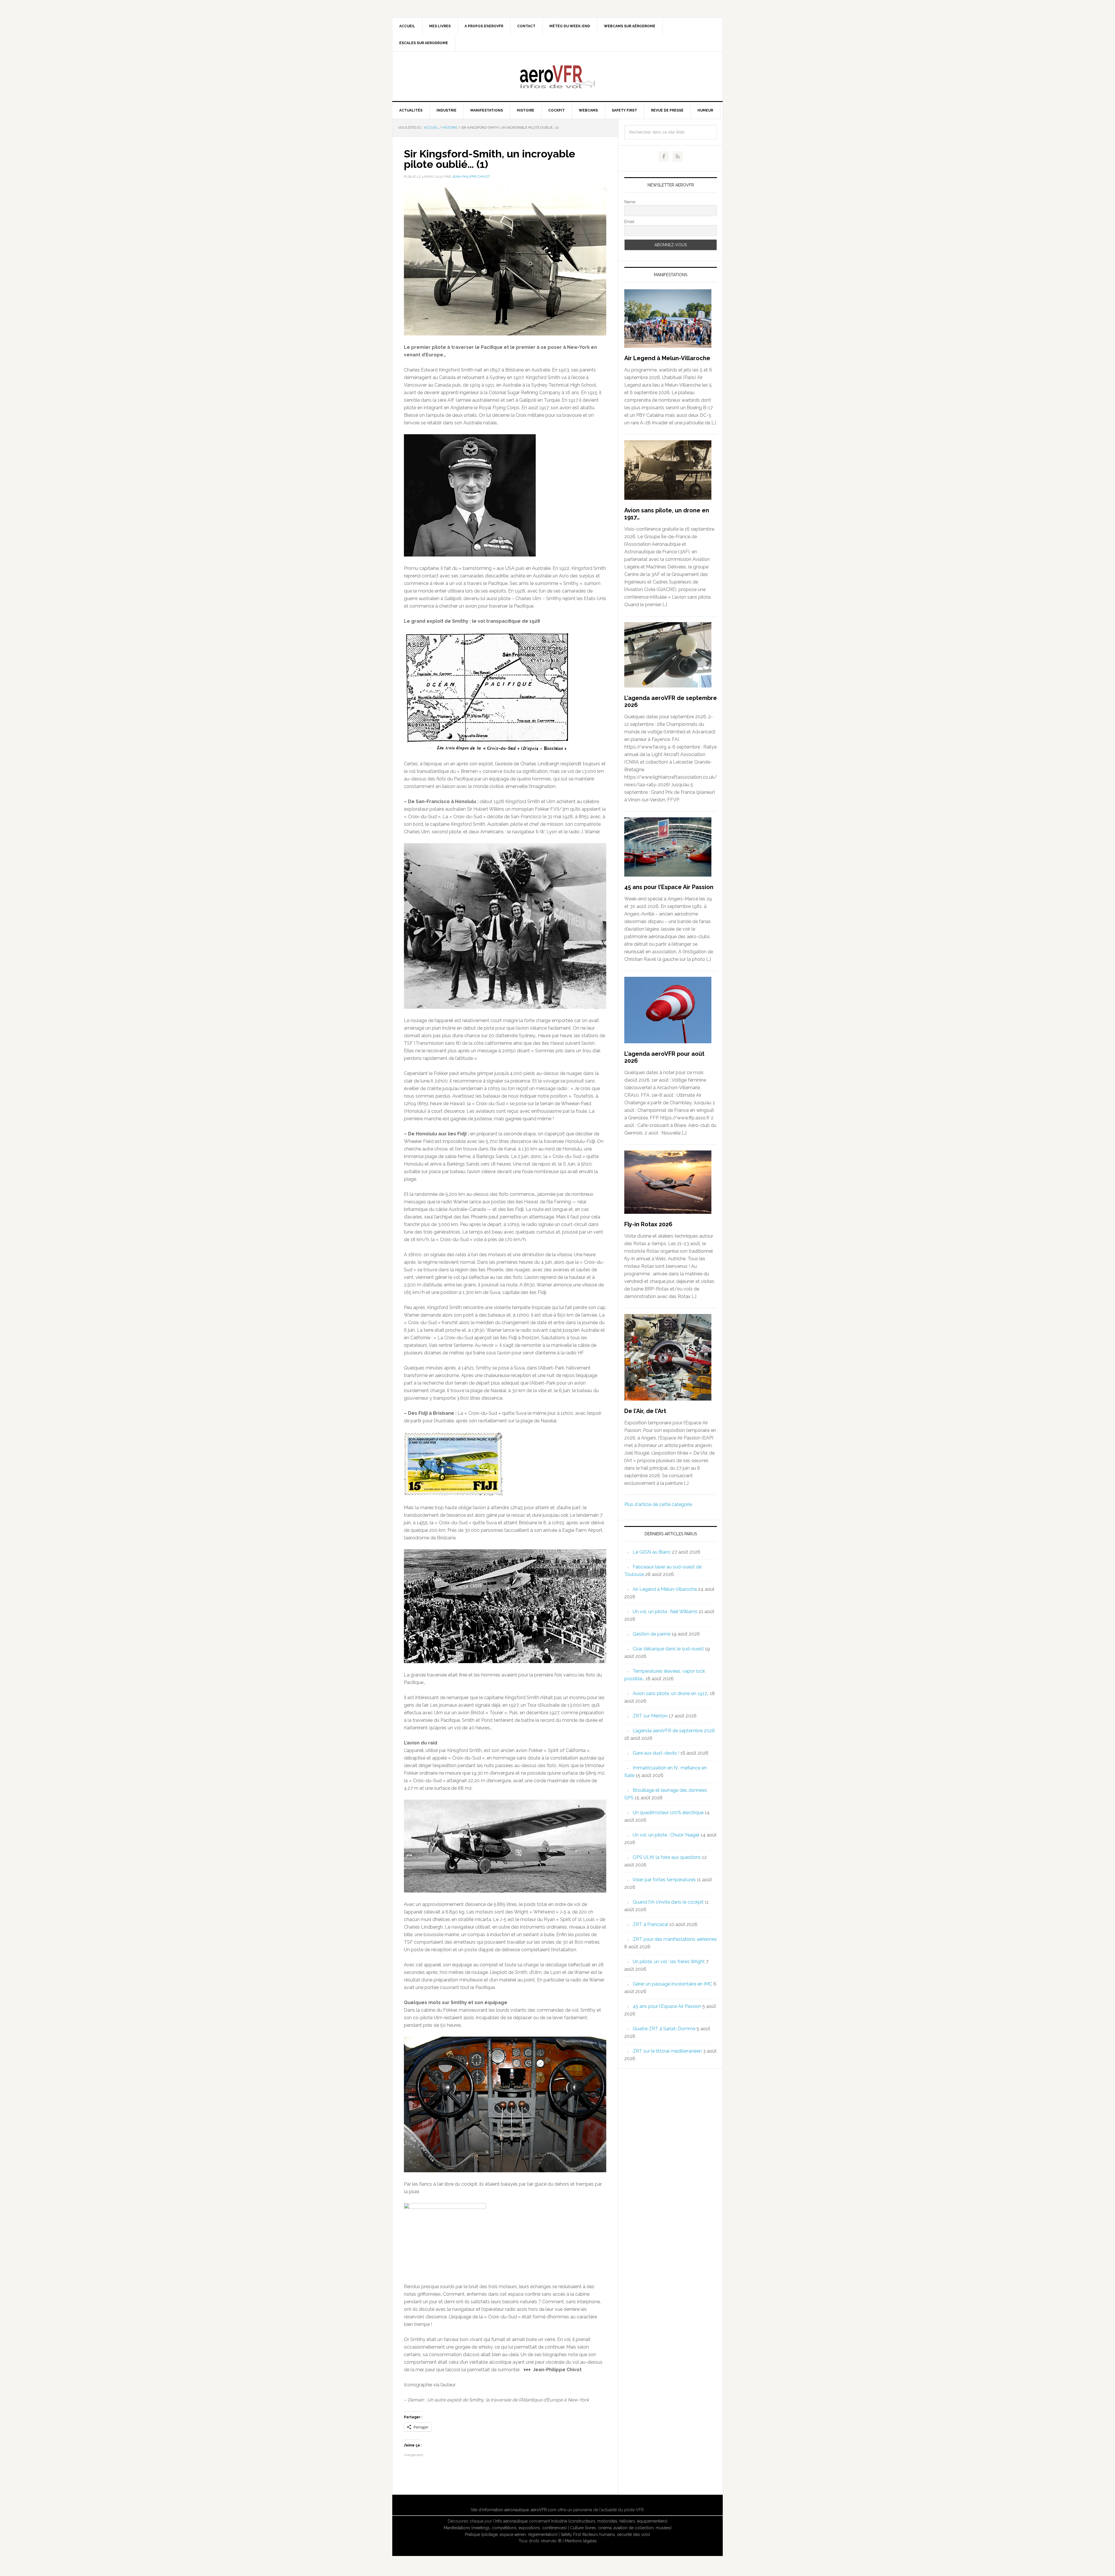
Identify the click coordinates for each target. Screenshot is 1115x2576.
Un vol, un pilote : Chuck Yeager (666, 1835)
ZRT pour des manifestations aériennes (675, 1939)
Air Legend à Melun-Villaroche (667, 358)
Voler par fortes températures (664, 1880)
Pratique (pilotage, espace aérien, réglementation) (511, 2534)
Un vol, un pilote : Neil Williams (665, 1612)
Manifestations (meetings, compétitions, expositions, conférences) (505, 2528)
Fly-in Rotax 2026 (648, 1224)
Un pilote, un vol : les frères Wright (669, 1962)
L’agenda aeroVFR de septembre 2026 (674, 1731)
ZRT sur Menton (650, 1716)
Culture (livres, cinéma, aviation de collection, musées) (621, 2528)
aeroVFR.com (544, 2510)
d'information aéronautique (504, 2510)
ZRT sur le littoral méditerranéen (667, 2051)
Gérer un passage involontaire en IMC (672, 1984)
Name (630, 202)
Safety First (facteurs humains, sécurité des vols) (605, 2534)
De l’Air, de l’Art (645, 1411)
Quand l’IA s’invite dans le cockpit (668, 1902)
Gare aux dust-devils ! (656, 1753)
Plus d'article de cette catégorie (658, 1504)
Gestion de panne (652, 1634)
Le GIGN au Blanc (652, 1552)
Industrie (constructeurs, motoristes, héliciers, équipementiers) (609, 2521)
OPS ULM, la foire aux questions (667, 1857)
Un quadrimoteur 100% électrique (668, 1813)
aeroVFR (557, 76)
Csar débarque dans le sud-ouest (668, 1649)
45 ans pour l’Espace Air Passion (669, 887)
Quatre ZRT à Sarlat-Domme (664, 2029)
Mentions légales (581, 2541)
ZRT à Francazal (650, 1924)
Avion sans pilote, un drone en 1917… (671, 1693)
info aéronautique (511, 2521)
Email (629, 222)
